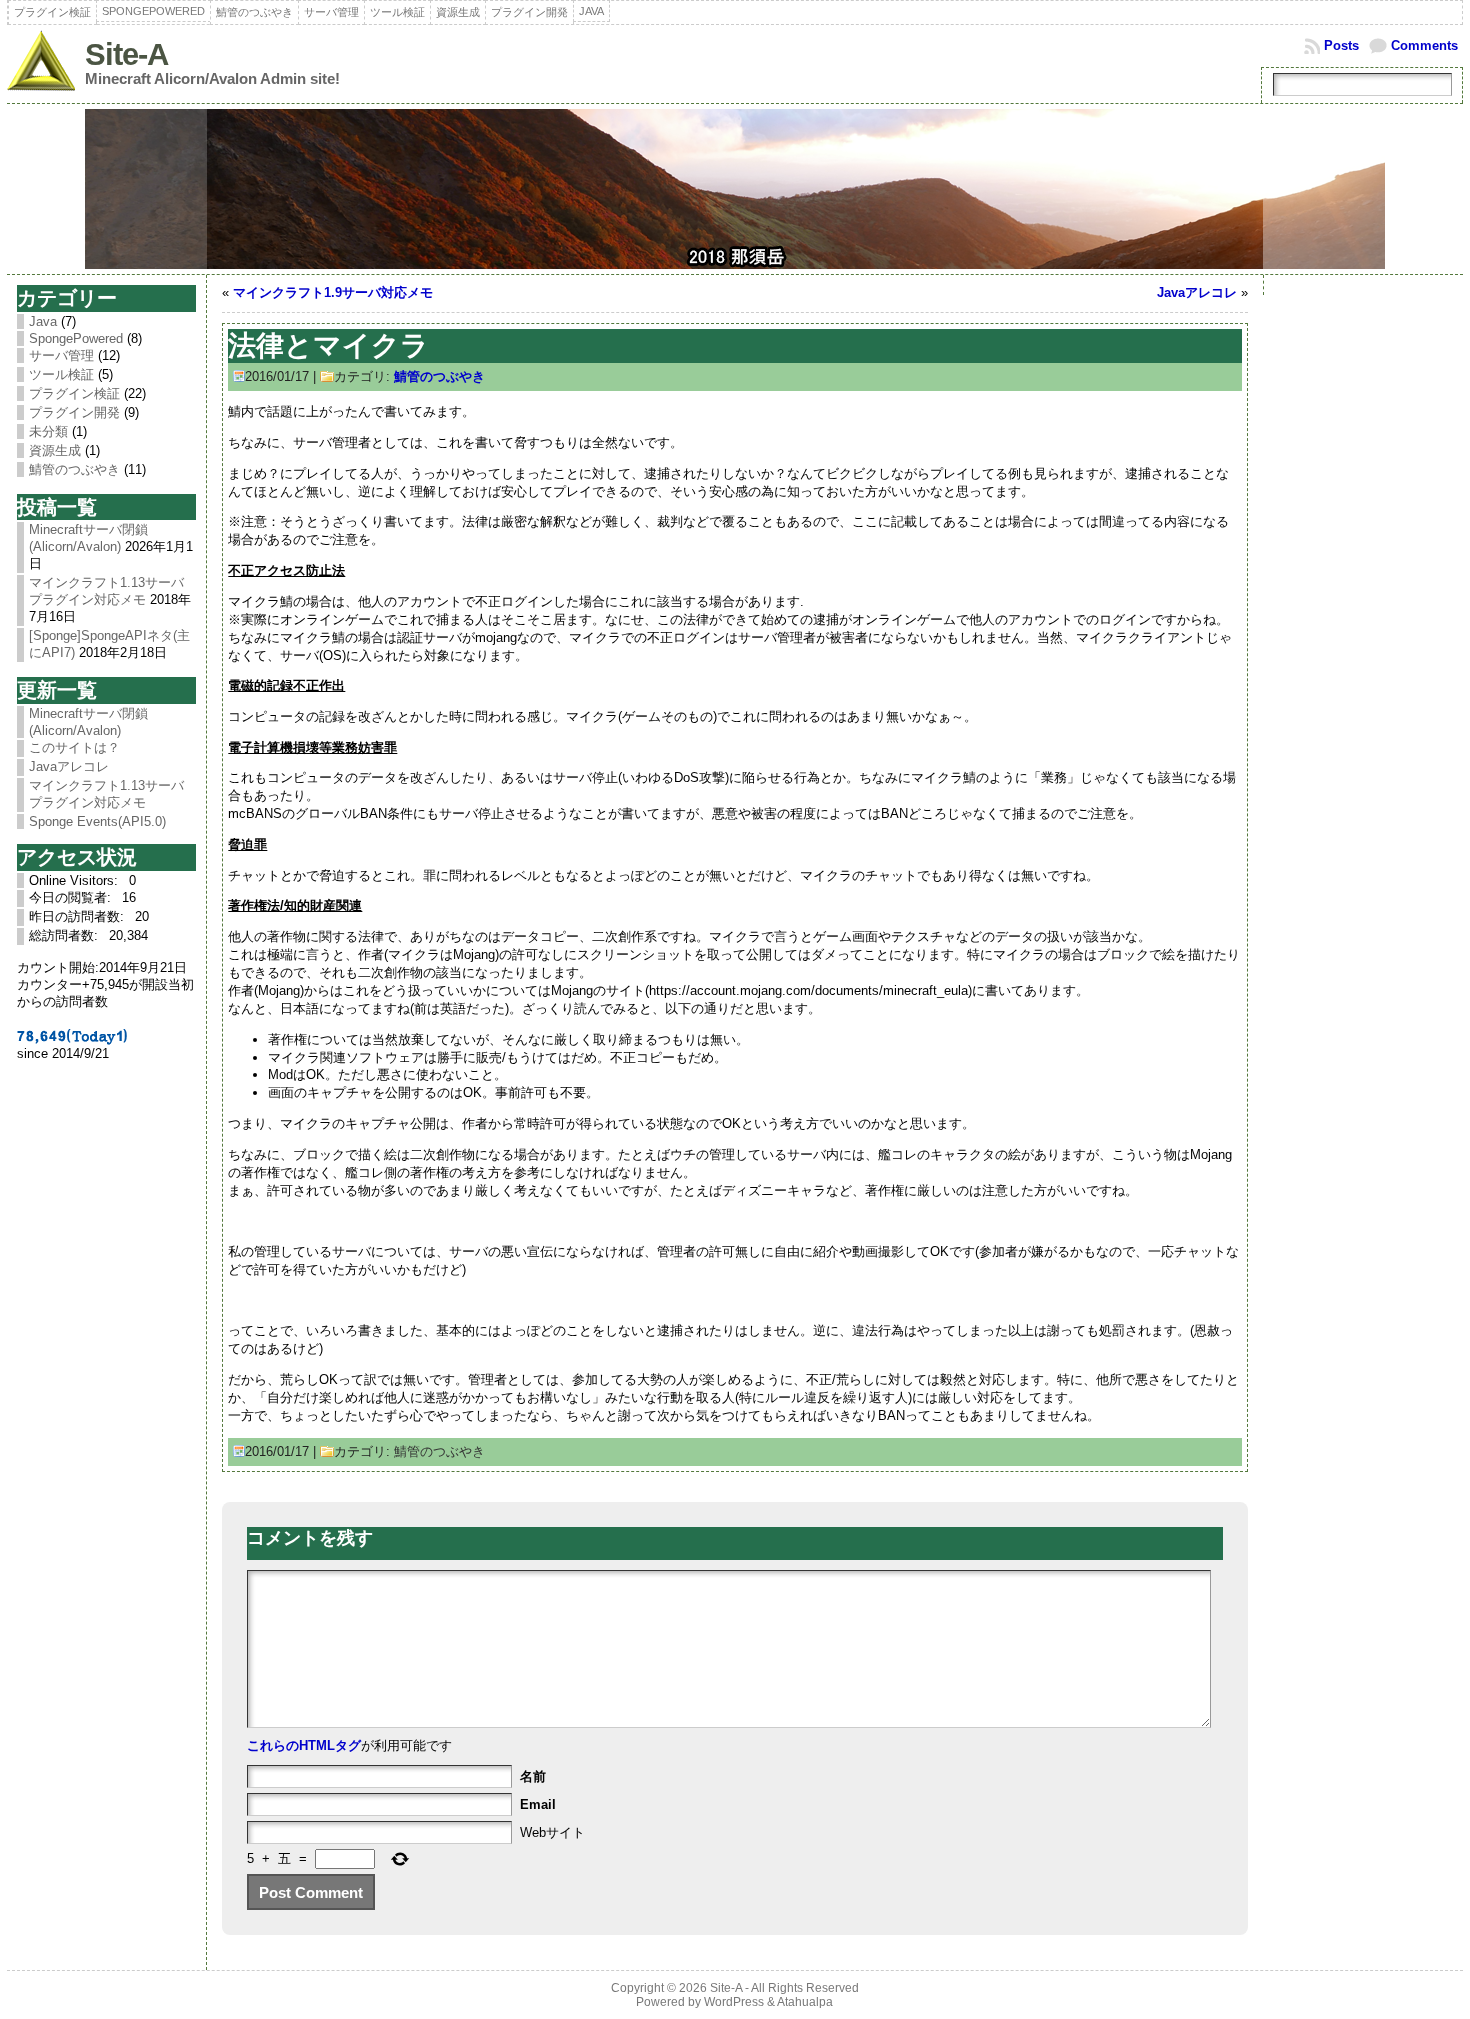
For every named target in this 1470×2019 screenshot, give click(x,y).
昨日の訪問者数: (78, 916)
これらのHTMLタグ (304, 1745)
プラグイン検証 (74, 393)
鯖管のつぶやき (74, 469)
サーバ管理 (61, 355)
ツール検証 (61, 374)
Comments (1424, 45)
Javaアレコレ (1197, 292)
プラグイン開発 (74, 412)
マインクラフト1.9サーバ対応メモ (333, 292)
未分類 (48, 431)
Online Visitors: (75, 880)
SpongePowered (76, 338)
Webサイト (552, 1832)
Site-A (126, 54)
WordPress (734, 2002)
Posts (1341, 45)
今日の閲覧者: (72, 897)
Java (43, 321)
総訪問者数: (65, 935)
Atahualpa (805, 2002)
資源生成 (55, 450)
